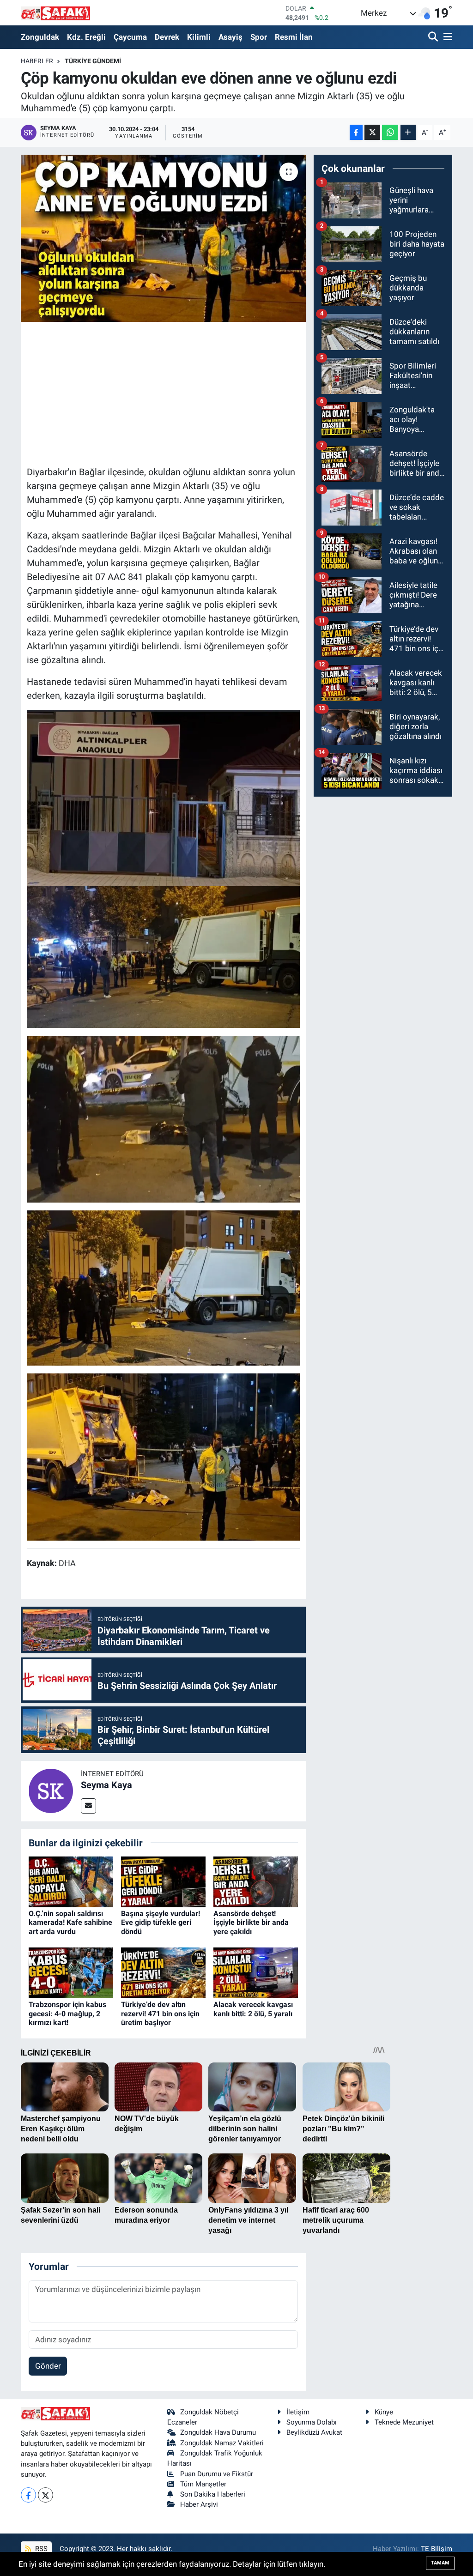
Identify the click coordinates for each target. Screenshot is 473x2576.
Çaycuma (130, 37)
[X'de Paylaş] (372, 132)
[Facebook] (28, 2495)
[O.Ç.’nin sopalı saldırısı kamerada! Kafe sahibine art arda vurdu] (71, 1881)
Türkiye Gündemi (93, 61)
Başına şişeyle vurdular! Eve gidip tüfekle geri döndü (161, 1922)
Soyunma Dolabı (312, 2422)
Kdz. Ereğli (86, 37)
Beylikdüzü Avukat (314, 2432)
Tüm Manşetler (203, 2484)
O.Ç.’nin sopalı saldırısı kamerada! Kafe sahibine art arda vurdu (70, 1922)
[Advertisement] (195, 393)
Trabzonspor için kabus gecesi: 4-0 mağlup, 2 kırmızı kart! (67, 2013)
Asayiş (230, 37)
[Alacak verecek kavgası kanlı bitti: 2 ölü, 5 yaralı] (256, 1972)
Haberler (37, 61)
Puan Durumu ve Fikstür (217, 2474)
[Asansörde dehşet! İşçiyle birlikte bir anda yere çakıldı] (256, 1881)
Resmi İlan (294, 37)
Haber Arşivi (199, 2504)
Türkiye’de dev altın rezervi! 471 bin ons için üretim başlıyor (160, 2013)
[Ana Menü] (446, 37)
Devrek (167, 37)
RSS (40, 2549)
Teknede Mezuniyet (404, 2422)
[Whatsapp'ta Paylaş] (390, 132)
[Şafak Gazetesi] (55, 13)
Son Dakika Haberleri (213, 2494)
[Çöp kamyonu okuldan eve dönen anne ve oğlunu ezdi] (163, 238)
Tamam (440, 2563)
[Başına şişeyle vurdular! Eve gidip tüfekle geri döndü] (163, 1881)
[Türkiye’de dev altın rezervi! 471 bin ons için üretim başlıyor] (163, 1972)
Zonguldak (40, 37)
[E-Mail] (88, 1806)
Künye (384, 2412)
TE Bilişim (437, 2549)
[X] (45, 2495)
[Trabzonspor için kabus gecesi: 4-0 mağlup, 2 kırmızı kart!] (71, 1972)
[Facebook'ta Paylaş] (356, 132)
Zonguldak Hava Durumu (218, 2432)
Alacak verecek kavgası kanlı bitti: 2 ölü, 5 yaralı (253, 2009)
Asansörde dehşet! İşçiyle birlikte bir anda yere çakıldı (251, 1922)
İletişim (298, 2412)
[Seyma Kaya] (51, 1790)
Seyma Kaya (106, 1785)
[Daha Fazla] (408, 132)
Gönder (48, 2366)
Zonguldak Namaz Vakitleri (222, 2443)
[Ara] (434, 37)
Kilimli (199, 37)
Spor (259, 37)
